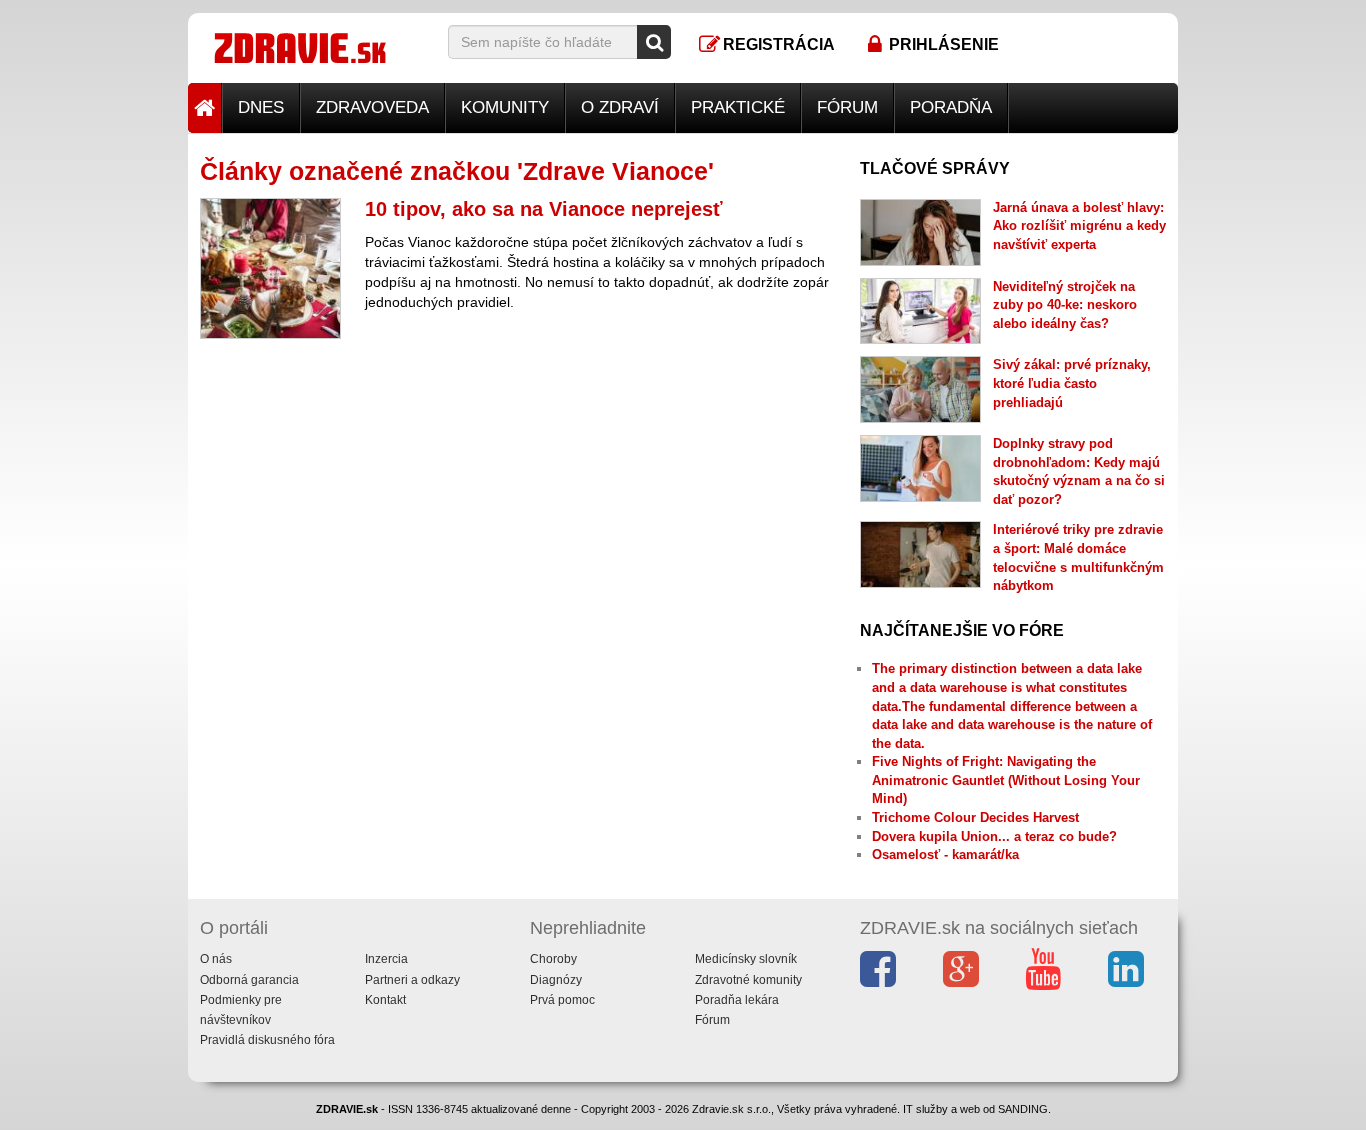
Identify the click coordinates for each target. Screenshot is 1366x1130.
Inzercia (386, 959)
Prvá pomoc (562, 1000)
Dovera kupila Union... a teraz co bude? (994, 836)
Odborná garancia (249, 980)
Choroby (553, 959)
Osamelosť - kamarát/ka (945, 854)
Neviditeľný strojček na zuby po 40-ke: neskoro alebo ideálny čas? (1065, 305)
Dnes (261, 107)
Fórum (847, 107)
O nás (216, 959)
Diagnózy (556, 980)
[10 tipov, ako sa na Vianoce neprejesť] (270, 268)
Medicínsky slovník (746, 959)
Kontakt (385, 1000)
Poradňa (951, 107)
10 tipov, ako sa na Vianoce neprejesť (544, 209)
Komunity (505, 107)
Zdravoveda (372, 107)
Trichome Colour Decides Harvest (975, 817)
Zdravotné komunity (748, 980)
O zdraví (620, 107)
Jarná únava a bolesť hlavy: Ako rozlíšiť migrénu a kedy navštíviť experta (1079, 226)
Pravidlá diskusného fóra (267, 1040)
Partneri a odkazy (412, 980)
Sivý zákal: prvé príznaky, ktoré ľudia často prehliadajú (1072, 383)
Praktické (738, 107)
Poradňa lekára (737, 1000)
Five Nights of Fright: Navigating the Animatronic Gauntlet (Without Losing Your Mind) (1006, 780)
